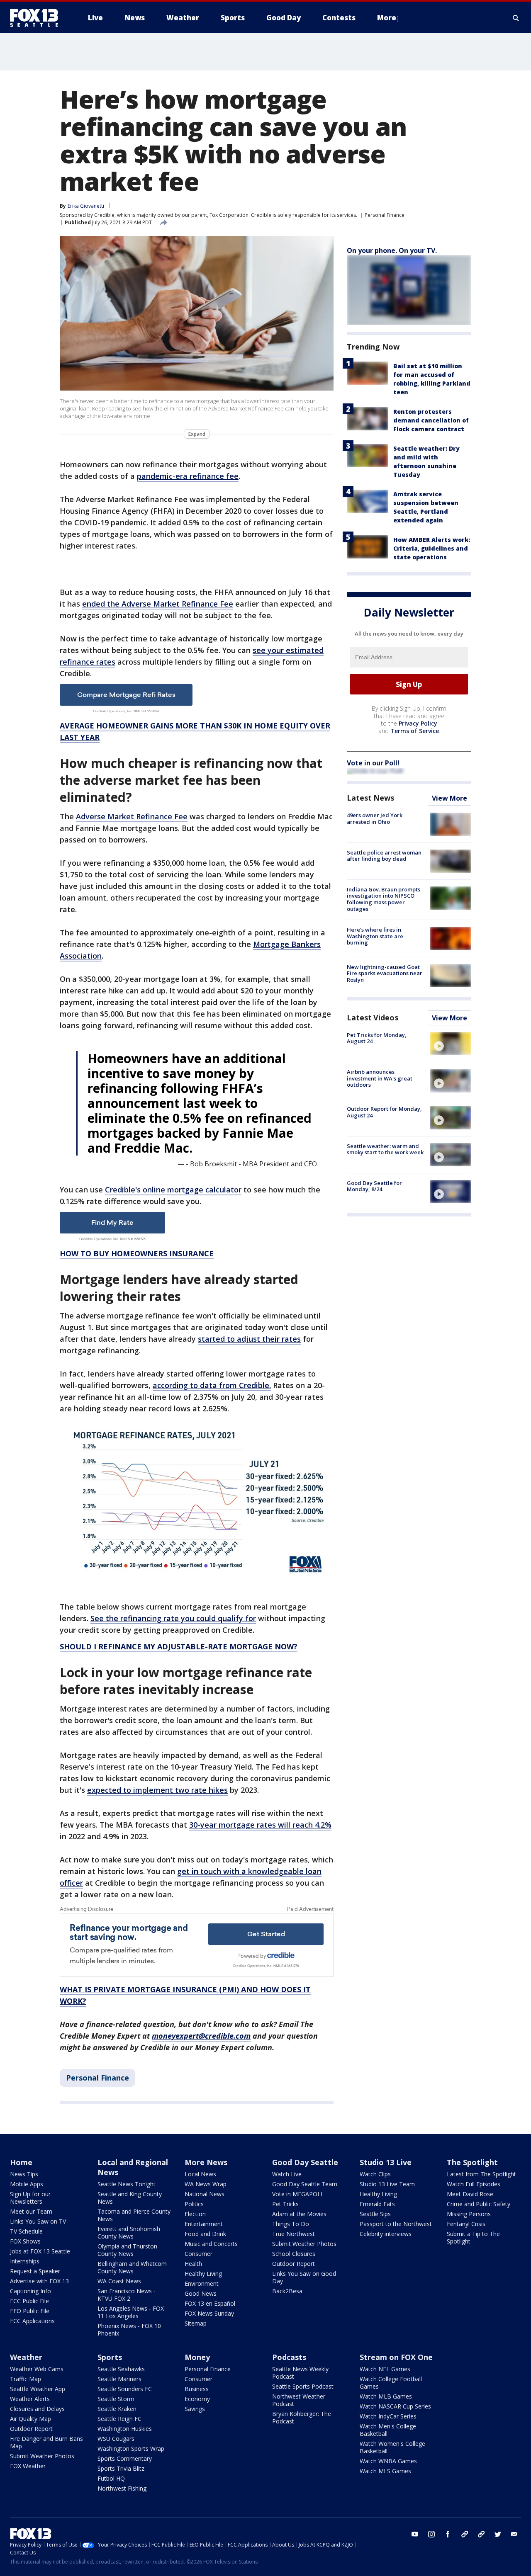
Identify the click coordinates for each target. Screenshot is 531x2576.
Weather (26, 2357)
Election (195, 2214)
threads (481, 2534)
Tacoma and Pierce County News (134, 2215)
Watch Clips (375, 2174)
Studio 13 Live (386, 2162)
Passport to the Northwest (396, 2224)
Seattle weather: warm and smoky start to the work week (385, 1149)
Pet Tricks (285, 2204)
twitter (498, 2534)
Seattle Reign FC (119, 2419)
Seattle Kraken (117, 2409)
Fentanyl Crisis (466, 2224)
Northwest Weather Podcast (299, 2400)
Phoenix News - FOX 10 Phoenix (129, 2330)
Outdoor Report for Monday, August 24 (384, 1112)
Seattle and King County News (130, 2198)
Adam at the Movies (299, 2214)
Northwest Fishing (122, 2488)
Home (21, 2162)
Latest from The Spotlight (481, 2174)
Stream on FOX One (396, 2357)
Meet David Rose (470, 2194)
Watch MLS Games (385, 2471)
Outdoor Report (294, 2264)
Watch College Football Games (391, 2383)
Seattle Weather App (38, 2389)
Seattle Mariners (119, 2379)
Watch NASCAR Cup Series (395, 2406)
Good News (201, 2293)
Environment (202, 2283)
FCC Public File (29, 2301)
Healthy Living (203, 2274)
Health (193, 2264)
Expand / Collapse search (516, 18)
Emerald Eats (377, 2204)
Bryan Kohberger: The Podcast (302, 2417)
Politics (194, 2204)
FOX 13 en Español (210, 2303)
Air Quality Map (30, 2419)
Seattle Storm (116, 2399)
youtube (415, 2534)
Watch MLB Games (386, 2396)
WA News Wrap (206, 2184)
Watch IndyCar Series (388, 2416)
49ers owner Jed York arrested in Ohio (375, 819)
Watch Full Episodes (474, 2184)
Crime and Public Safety (479, 2204)
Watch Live (287, 2174)
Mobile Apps (27, 2184)
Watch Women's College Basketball (392, 2447)
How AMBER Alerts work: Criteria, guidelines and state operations (432, 548)
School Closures (294, 2254)
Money (197, 2357)
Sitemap (196, 2323)
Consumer (199, 2254)
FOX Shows (25, 2241)
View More (449, 799)
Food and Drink (205, 2234)
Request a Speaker (35, 2271)
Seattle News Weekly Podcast (300, 2373)
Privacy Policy (418, 724)
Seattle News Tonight (127, 2184)
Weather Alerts (30, 2399)
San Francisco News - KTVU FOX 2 (127, 2295)
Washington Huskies (125, 2429)
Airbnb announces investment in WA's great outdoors (380, 1078)
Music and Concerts (211, 2244)
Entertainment (204, 2224)
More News (206, 2162)
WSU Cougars (116, 2439)
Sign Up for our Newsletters (30, 2198)
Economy (197, 2399)
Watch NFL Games (385, 2369)
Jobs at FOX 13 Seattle (40, 2251)
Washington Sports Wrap (131, 2449)
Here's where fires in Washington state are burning (375, 936)
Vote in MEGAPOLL (298, 2194)
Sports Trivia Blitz (121, 2468)
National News (205, 2194)
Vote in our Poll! (373, 763)
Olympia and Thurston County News (127, 2250)
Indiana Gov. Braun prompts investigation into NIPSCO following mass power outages (384, 899)
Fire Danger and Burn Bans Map (46, 2442)
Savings (195, 2409)
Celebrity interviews (386, 2234)
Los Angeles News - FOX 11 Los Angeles (131, 2312)
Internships (25, 2261)
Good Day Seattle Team (305, 2184)
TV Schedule (26, 2231)
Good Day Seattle (305, 2162)
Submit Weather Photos (304, 2244)
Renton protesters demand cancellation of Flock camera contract (431, 420)
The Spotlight (472, 2162)
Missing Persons (469, 2214)
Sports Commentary (125, 2458)
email (514, 2534)
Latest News (370, 798)
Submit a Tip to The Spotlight (473, 2237)
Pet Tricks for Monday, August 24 (377, 1038)
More (387, 18)
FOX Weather (28, 2466)
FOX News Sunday (209, 2313)
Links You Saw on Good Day (304, 2277)
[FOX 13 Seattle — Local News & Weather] (37, 18)
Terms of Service (415, 731)
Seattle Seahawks (121, 2369)
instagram (431, 2534)
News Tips (24, 2174)
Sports (110, 2357)
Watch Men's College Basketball (388, 2430)
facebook (448, 2534)
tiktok (465, 2534)
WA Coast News (119, 2281)
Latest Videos (373, 1017)
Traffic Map (26, 2379)
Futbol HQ (111, 2478)
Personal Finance (385, 215)
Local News (200, 2174)
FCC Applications (32, 2321)
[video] (451, 1044)
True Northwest (294, 2234)
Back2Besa (287, 2291)
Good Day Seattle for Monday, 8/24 (374, 1186)
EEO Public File (30, 2311)
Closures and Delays (37, 2409)
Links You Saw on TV (38, 2221)
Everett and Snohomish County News (129, 2232)
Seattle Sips (375, 2214)
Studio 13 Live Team (387, 2184)
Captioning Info (30, 2291)
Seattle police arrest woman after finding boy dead (384, 856)
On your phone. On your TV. (392, 250)
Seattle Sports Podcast (303, 2386)
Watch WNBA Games (388, 2461)
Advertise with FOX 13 (39, 2281)
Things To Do (291, 2224)
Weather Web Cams (37, 2369)
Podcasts (289, 2357)
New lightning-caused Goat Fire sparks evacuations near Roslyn (385, 973)
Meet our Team (31, 2211)
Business (197, 2389)
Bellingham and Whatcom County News (132, 2267)
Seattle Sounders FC (125, 2389)
